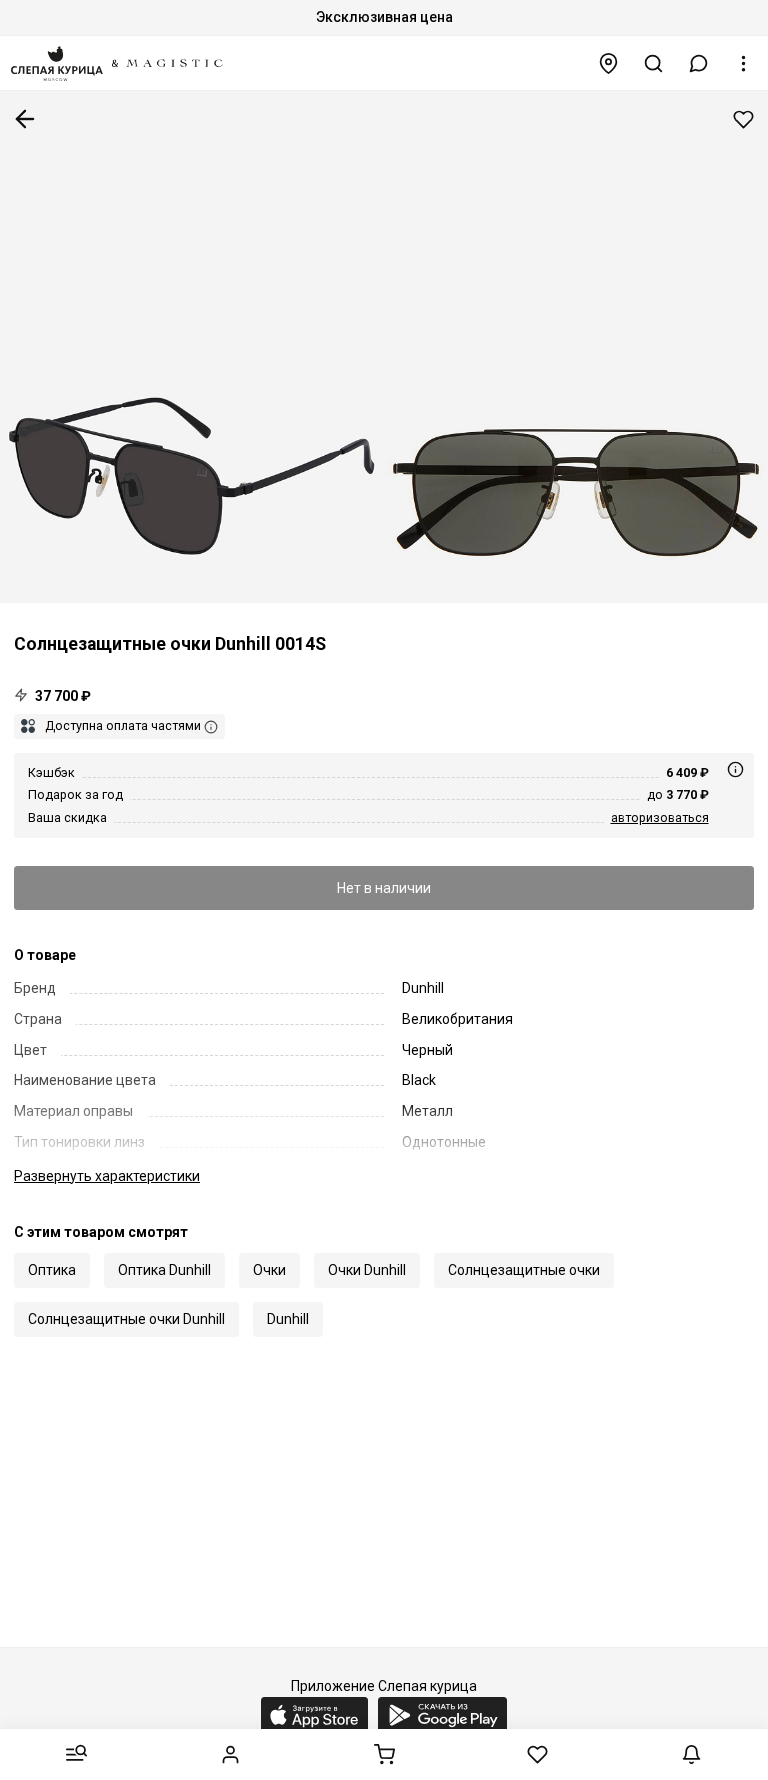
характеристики (107, 1176)
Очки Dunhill (367, 1270)
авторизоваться (660, 817)
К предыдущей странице (25, 119)
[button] (699, 63)
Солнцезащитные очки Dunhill (126, 1319)
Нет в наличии (384, 888)
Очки (269, 1270)
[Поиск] (654, 63)
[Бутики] (609, 63)
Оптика (52, 1270)
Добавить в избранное (743, 119)
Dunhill (288, 1319)
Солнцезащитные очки (524, 1270)
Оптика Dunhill (164, 1270)
